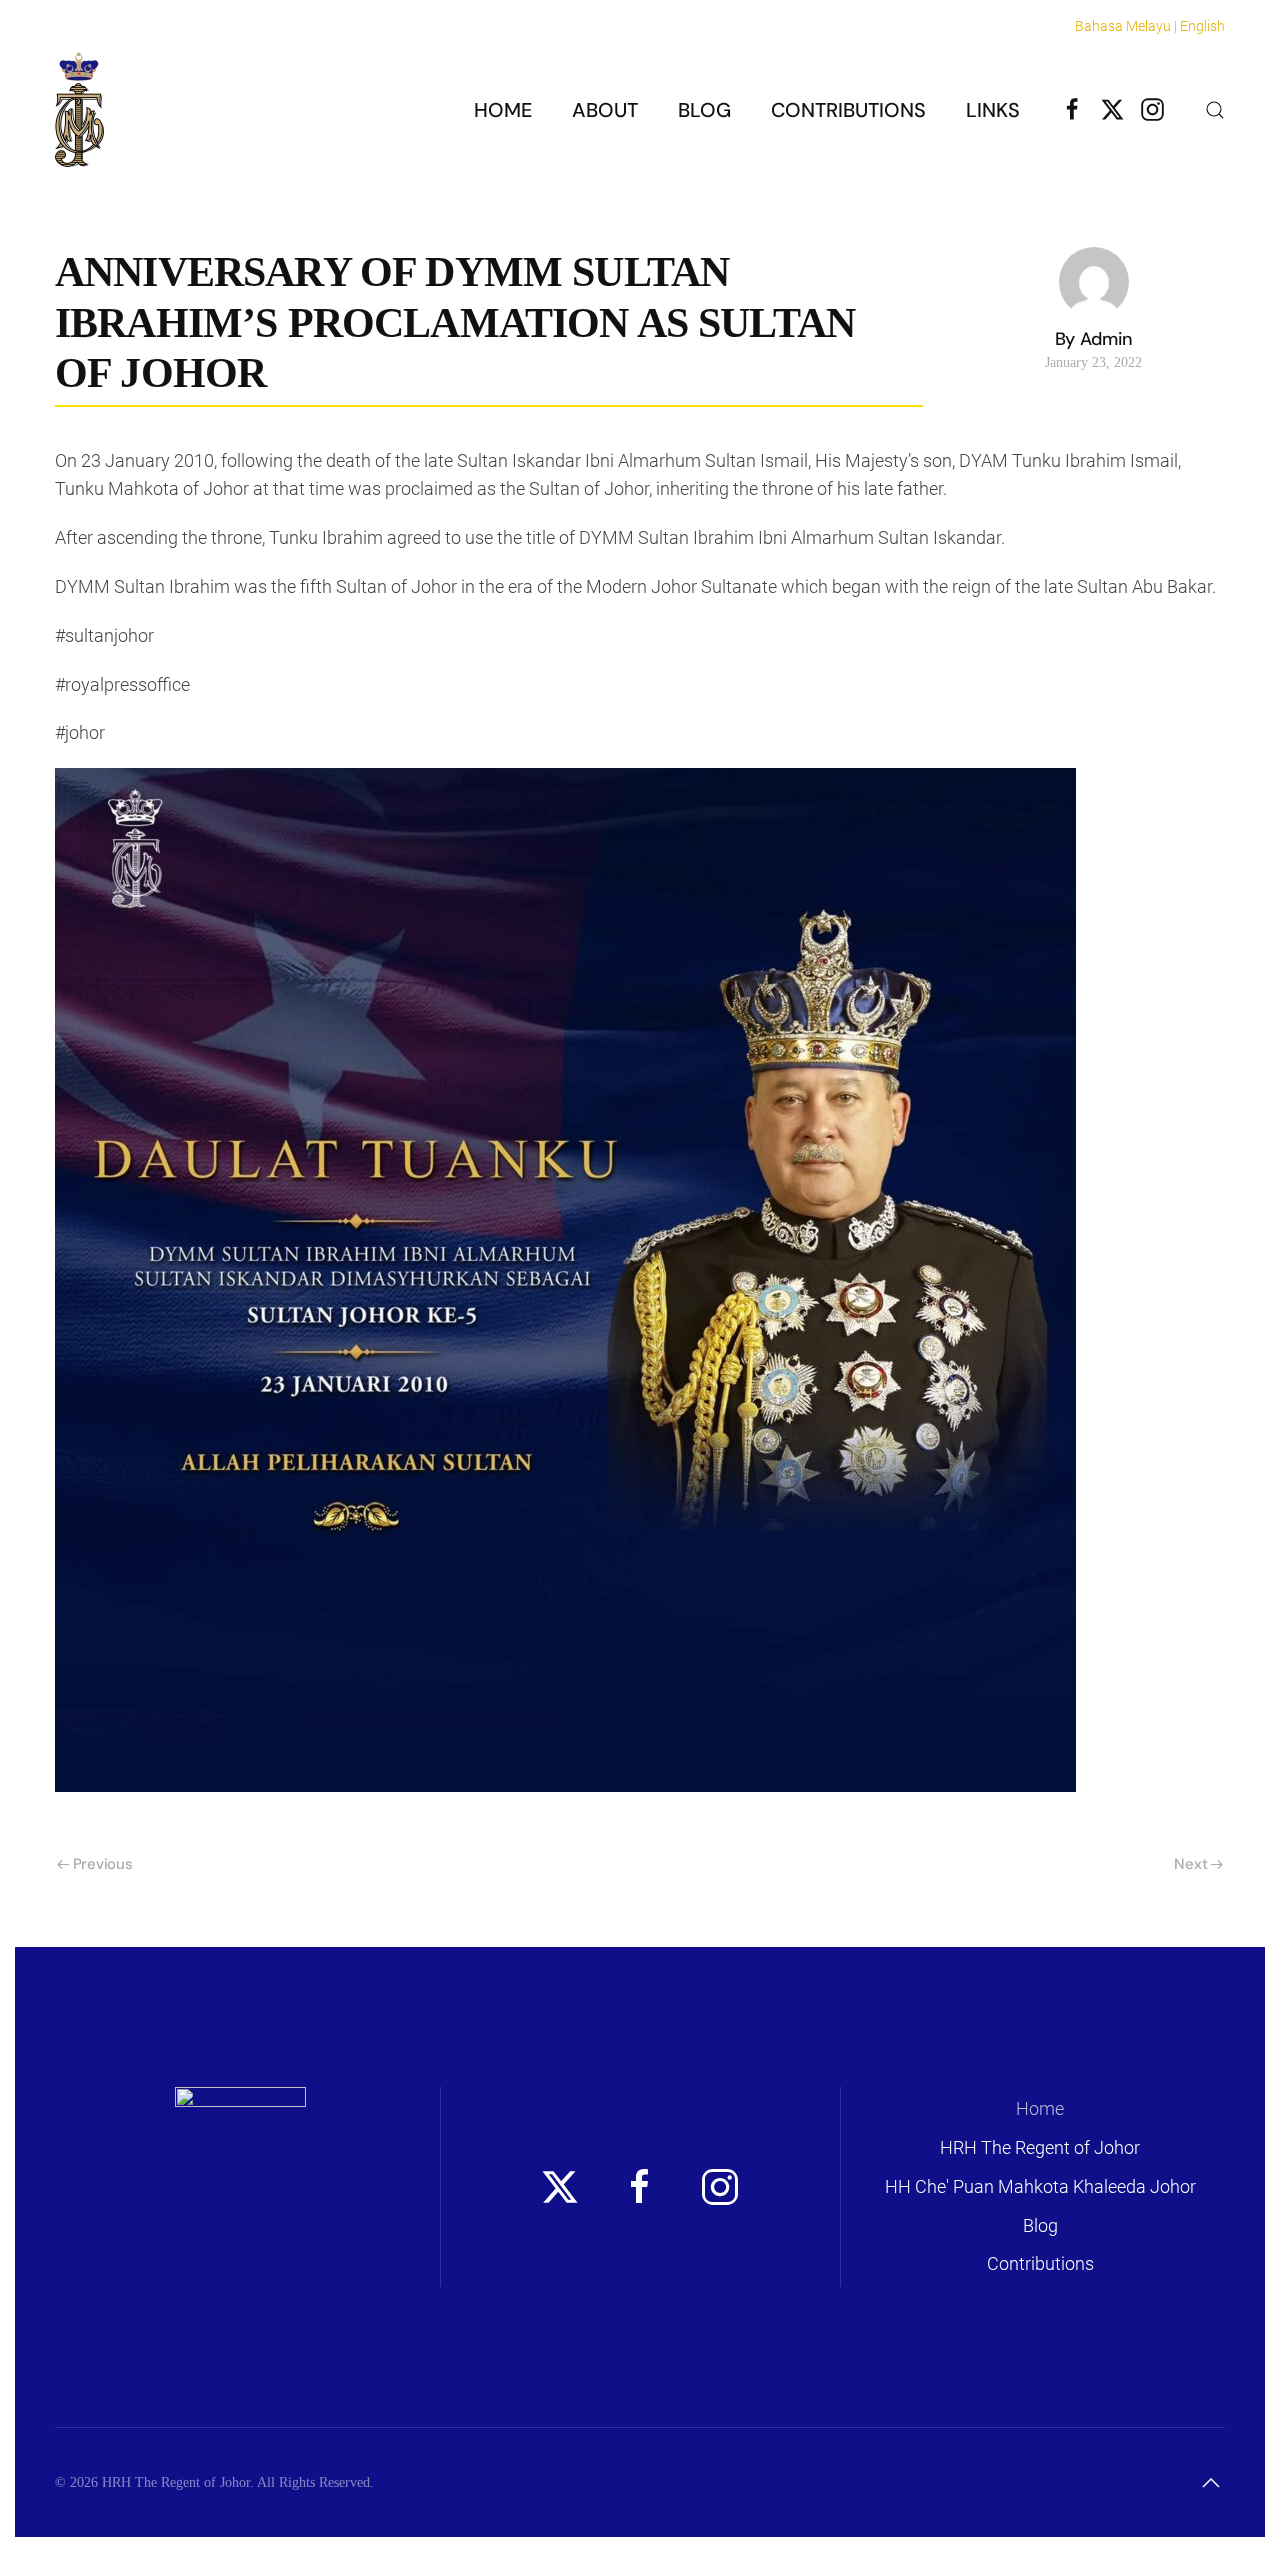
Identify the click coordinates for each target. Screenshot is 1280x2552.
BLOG (704, 110)
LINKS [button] (993, 110)
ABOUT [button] (605, 110)
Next (1190, 1864)
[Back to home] (79, 109)
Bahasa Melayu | (1126, 26)
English (1202, 26)
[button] (1215, 110)
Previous (103, 1864)
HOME (503, 110)
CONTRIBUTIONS (848, 110)
